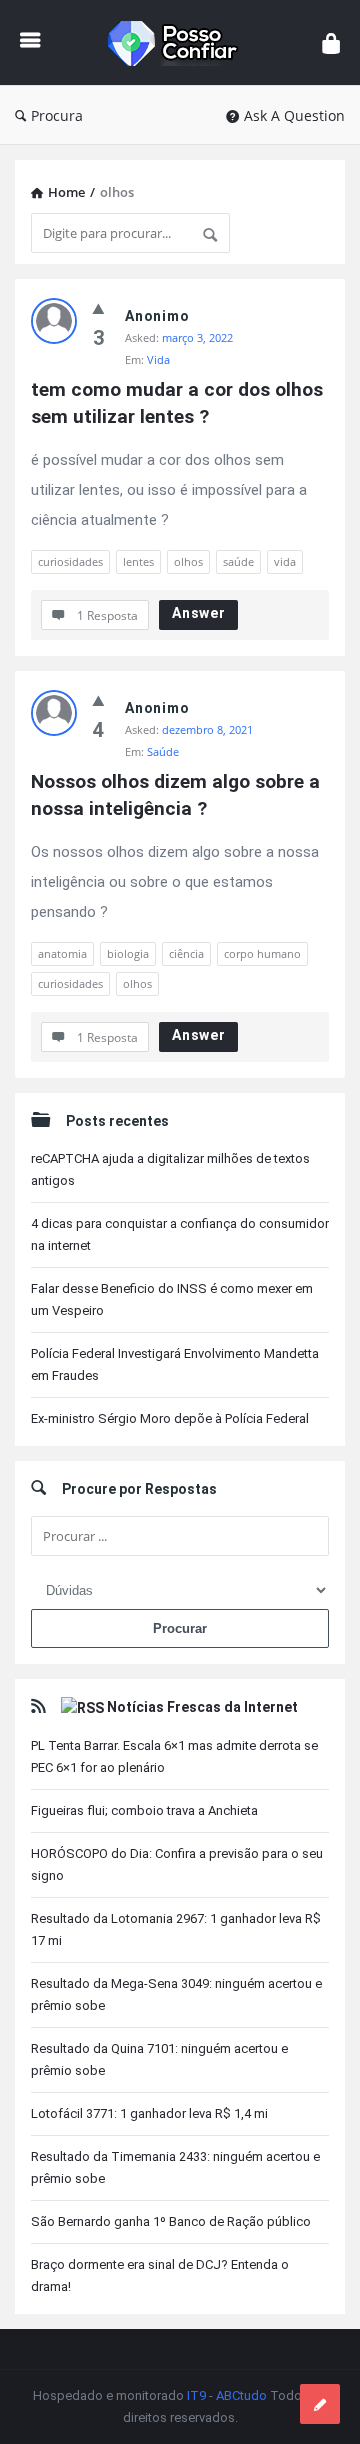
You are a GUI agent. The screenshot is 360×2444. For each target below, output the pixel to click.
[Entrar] (331, 42)
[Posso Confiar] (181, 42)
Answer (199, 613)
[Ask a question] (320, 2404)
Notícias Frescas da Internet (202, 1707)
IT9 (196, 2395)
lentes (138, 561)
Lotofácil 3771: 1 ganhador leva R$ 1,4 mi (149, 2113)
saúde (238, 561)
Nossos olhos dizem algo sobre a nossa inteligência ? (178, 795)
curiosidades (70, 561)
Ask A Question (294, 115)
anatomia (62, 953)
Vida (158, 359)
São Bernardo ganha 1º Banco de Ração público (171, 2221)
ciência (186, 953)
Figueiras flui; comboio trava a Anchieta (144, 1810)
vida (285, 561)
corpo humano (262, 953)
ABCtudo (241, 2395)
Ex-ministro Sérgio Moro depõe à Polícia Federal (170, 1418)
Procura (57, 115)
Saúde (163, 751)
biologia (128, 953)
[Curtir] (98, 308)
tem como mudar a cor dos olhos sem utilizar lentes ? (179, 403)
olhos (188, 561)
